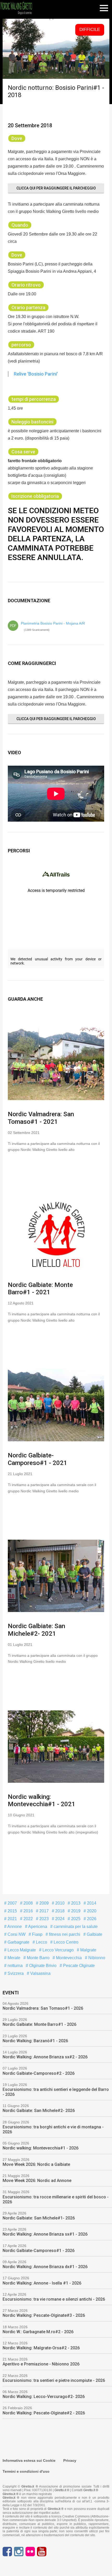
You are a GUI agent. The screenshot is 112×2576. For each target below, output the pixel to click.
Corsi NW (16, 1934)
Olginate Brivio (42, 1966)
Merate (13, 1958)
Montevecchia (68, 1958)
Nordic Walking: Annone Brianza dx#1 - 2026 (45, 2267)
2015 (12, 1911)
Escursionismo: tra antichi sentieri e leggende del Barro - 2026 (56, 2092)
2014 (91, 1903)
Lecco (41, 1942)
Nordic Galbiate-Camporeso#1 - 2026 (39, 2251)
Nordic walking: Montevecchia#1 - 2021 (42, 1801)
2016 (28, 1911)
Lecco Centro (66, 1942)
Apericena (37, 1927)
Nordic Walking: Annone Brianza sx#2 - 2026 (45, 2057)
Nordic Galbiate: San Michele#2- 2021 (36, 1630)
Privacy (70, 2460)
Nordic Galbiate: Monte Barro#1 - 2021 (40, 1289)
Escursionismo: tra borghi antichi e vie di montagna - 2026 (53, 2129)
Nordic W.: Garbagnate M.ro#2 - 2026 (38, 2332)
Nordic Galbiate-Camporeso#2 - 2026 (39, 2073)
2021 (12, 1919)
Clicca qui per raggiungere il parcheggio (56, 188)
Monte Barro (38, 1958)
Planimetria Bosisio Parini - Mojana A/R (53, 623)
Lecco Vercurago (58, 1950)
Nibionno (96, 1958)
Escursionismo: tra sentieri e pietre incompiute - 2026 (54, 2380)
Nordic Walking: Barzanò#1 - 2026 (35, 2041)
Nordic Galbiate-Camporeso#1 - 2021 (38, 1459)
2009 (43, 1903)
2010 (59, 1903)
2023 (43, 1919)
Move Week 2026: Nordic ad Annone (37, 2181)
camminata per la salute (75, 1927)
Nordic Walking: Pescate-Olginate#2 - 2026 (44, 2413)
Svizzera (15, 1973)
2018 (59, 1911)
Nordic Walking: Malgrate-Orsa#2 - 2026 (41, 2348)
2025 (75, 1919)
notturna (15, 1966)
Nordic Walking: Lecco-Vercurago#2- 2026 (44, 2397)
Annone (14, 1927)
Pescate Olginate (78, 1966)
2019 (75, 1911)
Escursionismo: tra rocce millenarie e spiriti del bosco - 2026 (56, 2199)
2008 (28, 1903)
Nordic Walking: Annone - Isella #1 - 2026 (42, 2283)
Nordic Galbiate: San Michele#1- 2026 (39, 2218)
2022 (28, 1919)
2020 (91, 1911)
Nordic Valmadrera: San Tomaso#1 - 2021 (41, 1118)
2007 (12, 1903)
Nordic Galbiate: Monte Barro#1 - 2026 (39, 2024)
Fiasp (37, 1934)
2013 (75, 1903)
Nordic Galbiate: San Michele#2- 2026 (39, 2111)
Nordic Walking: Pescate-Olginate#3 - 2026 (44, 2315)
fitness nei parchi (64, 1934)
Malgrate (88, 1950)
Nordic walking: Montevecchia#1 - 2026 (41, 2148)
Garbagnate (18, 1942)
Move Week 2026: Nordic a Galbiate (36, 2164)
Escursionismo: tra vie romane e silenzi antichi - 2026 (54, 2299)
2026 (91, 1919)
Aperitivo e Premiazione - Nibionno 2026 (41, 2364)
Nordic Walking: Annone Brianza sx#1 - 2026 (45, 2234)
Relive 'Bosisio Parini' (36, 374)
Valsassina (40, 1973)
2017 (43, 1911)
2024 (59, 1919)
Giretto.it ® (62, 2490)
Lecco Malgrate (21, 1950)
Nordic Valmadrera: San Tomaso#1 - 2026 (43, 2008)
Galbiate (94, 1934)
